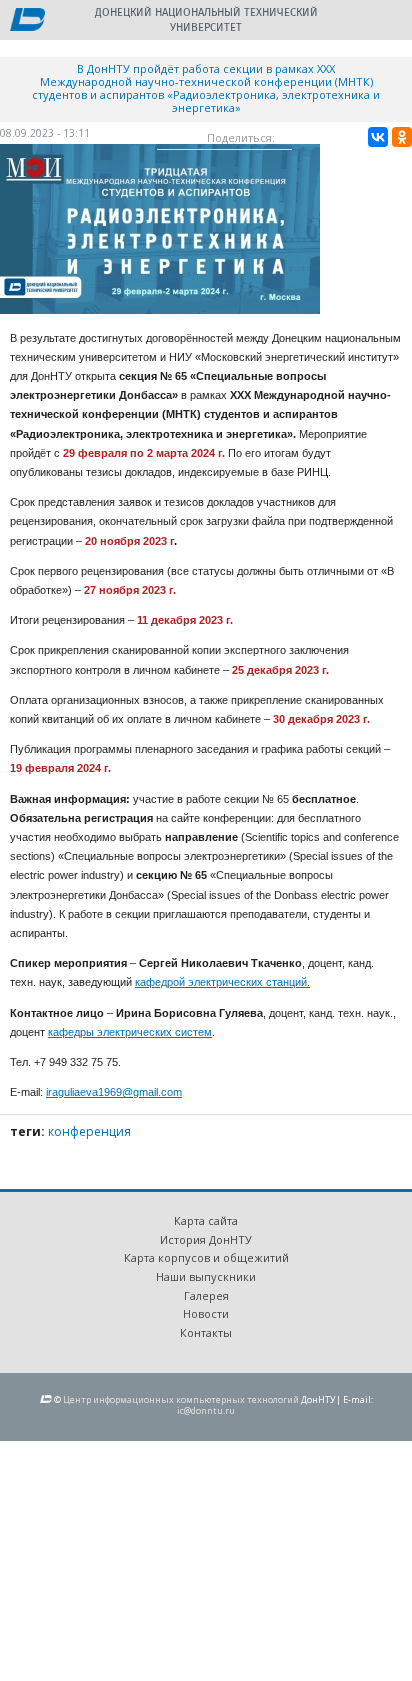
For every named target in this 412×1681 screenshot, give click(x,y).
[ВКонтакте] (378, 137)
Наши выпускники (206, 1276)
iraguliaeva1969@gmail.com (114, 1092)
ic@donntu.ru (206, 1410)
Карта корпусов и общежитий (206, 1257)
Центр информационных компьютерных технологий (181, 1399)
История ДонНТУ (206, 1239)
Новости (206, 1313)
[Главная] (27, 21)
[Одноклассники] (402, 137)
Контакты (206, 1332)
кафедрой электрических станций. (222, 982)
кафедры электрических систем (130, 1032)
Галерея (206, 1295)
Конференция (89, 1131)
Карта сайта (206, 1220)
